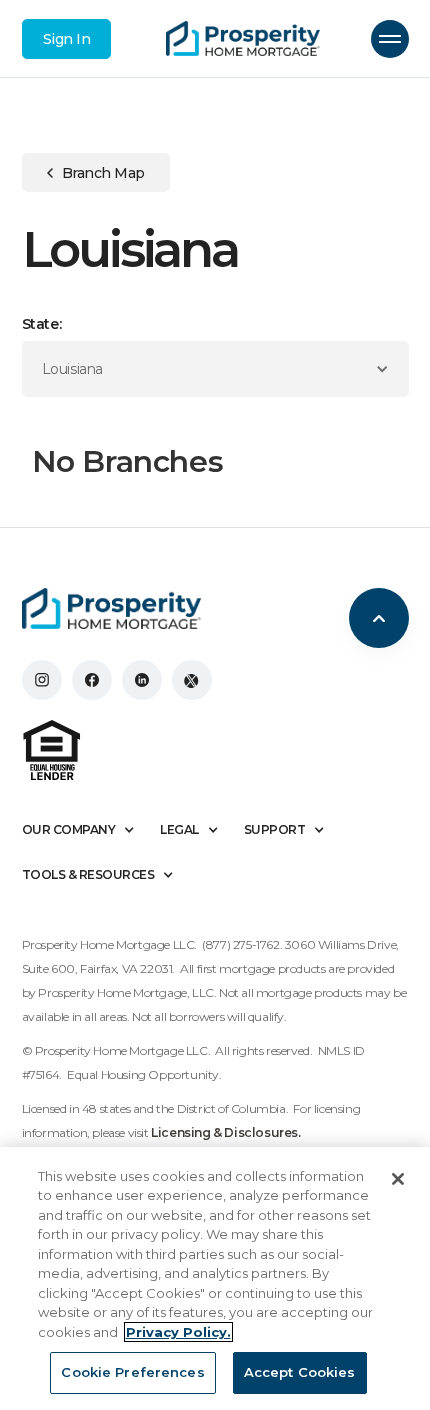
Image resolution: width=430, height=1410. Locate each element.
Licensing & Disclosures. (225, 1132)
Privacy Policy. (178, 1332)
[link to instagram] (42, 680)
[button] (390, 39)
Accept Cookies (300, 1372)
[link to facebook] (92, 680)
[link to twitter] (192, 680)
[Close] (398, 1179)
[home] (243, 39)
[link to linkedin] (142, 680)
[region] (215, 1278)
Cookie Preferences (132, 1372)
